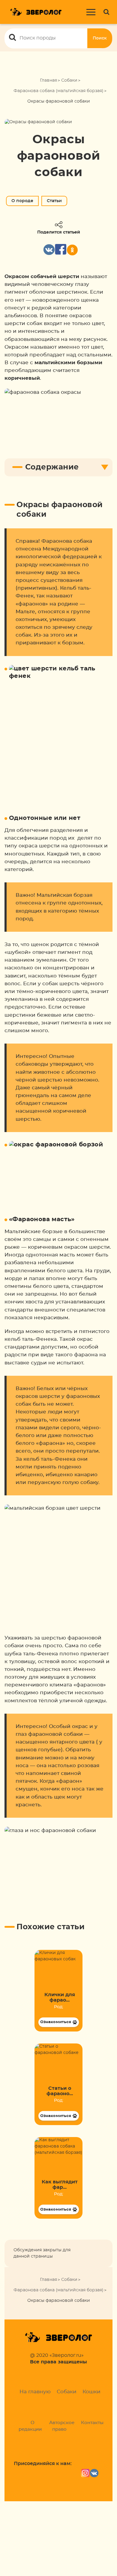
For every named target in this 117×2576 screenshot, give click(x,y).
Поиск (100, 38)
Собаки (69, 80)
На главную (35, 2392)
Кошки (91, 2392)
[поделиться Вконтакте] (49, 250)
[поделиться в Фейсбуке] (61, 250)
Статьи (54, 201)
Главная (48, 80)
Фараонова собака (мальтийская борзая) (58, 91)
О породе (22, 201)
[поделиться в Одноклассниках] (72, 250)
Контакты (92, 2423)
